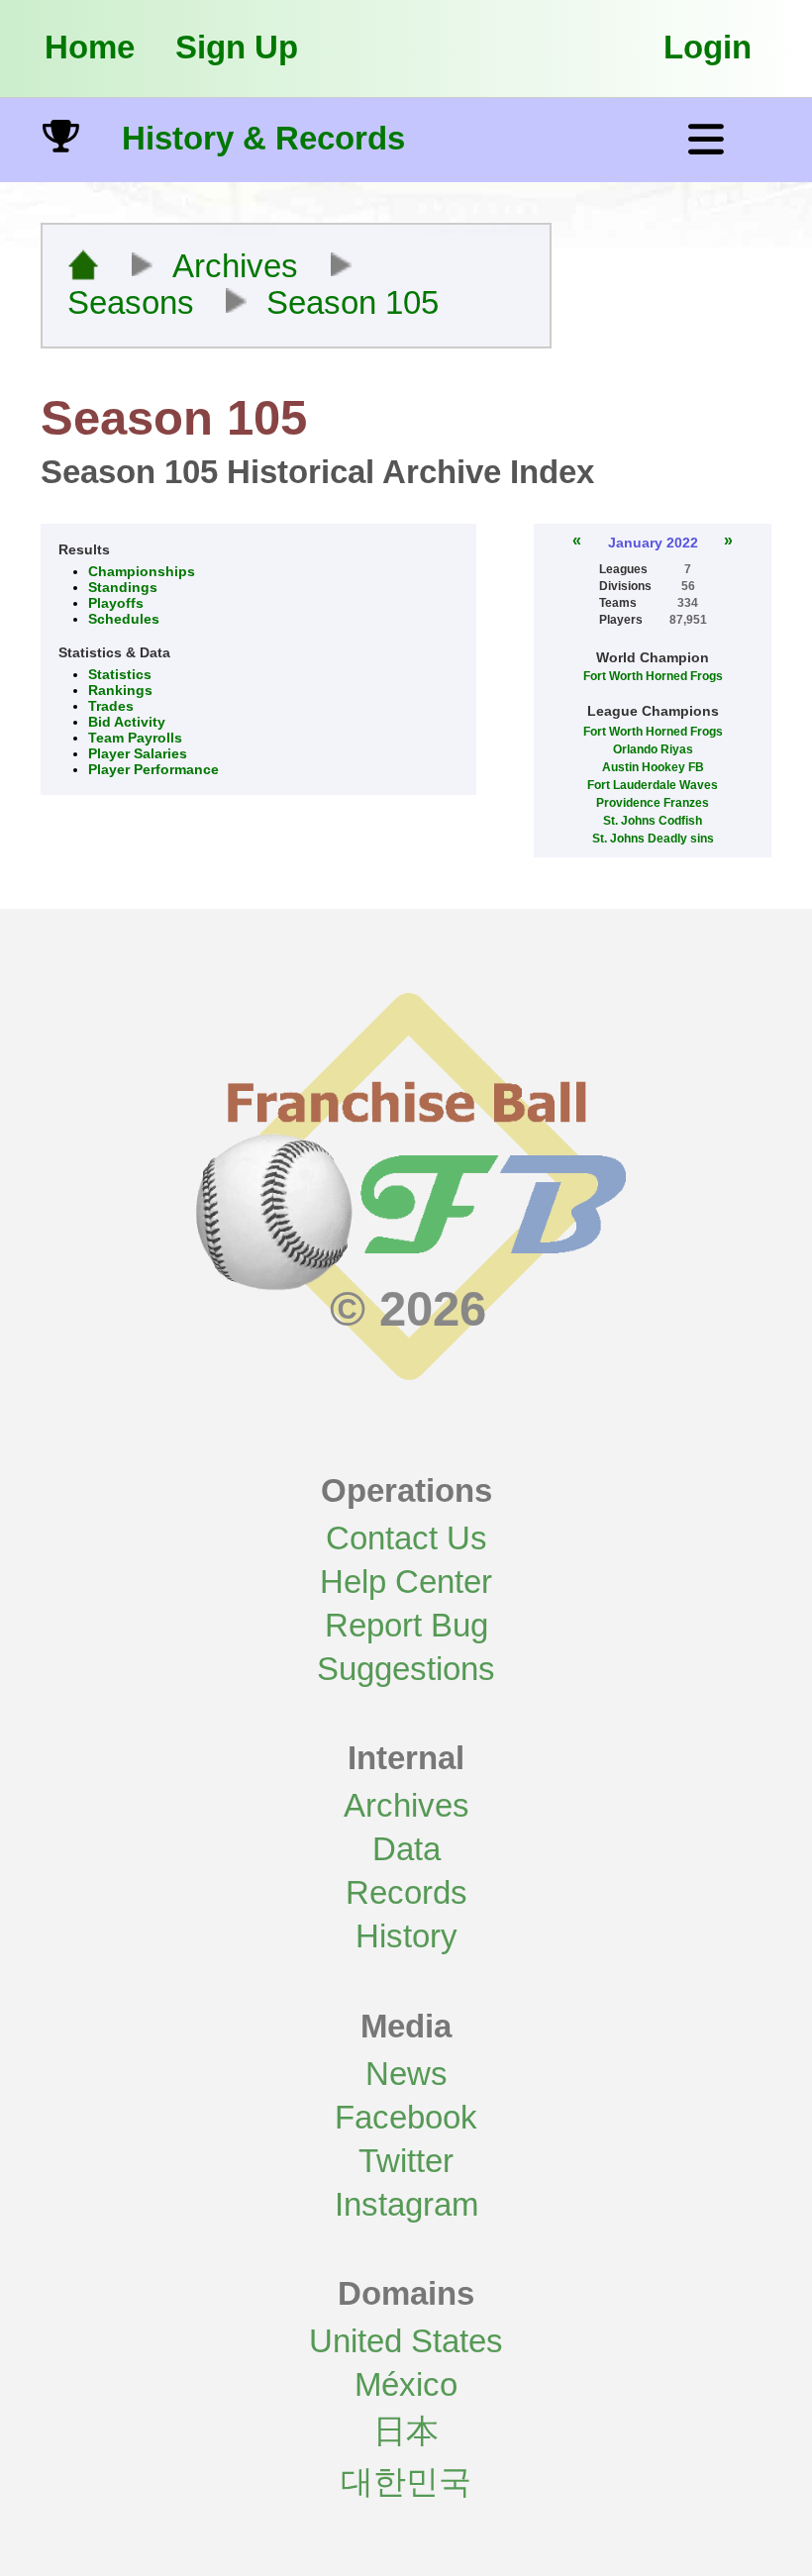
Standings (123, 587)
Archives (235, 266)
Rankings (120, 690)
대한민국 (406, 2481)
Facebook (406, 2117)
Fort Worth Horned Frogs (653, 676)
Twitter (406, 2161)
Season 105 (353, 303)
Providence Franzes (653, 803)
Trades (111, 706)
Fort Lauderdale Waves (653, 785)
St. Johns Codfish (653, 821)
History (406, 1936)
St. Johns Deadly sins (653, 839)
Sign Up (237, 47)
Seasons (131, 303)
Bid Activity (127, 722)
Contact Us (406, 1538)
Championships (142, 571)
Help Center (406, 1582)
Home (90, 47)
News (406, 2074)
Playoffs (116, 603)
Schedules (124, 619)
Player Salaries (138, 753)
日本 (406, 2431)
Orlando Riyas (653, 749)
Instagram (406, 2204)
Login (708, 47)
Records (406, 1892)
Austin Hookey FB (653, 767)
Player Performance (153, 769)
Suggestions (406, 1669)
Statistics (120, 674)
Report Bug (406, 1625)
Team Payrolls (135, 738)
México (406, 2384)
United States (406, 2341)
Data (406, 1849)
